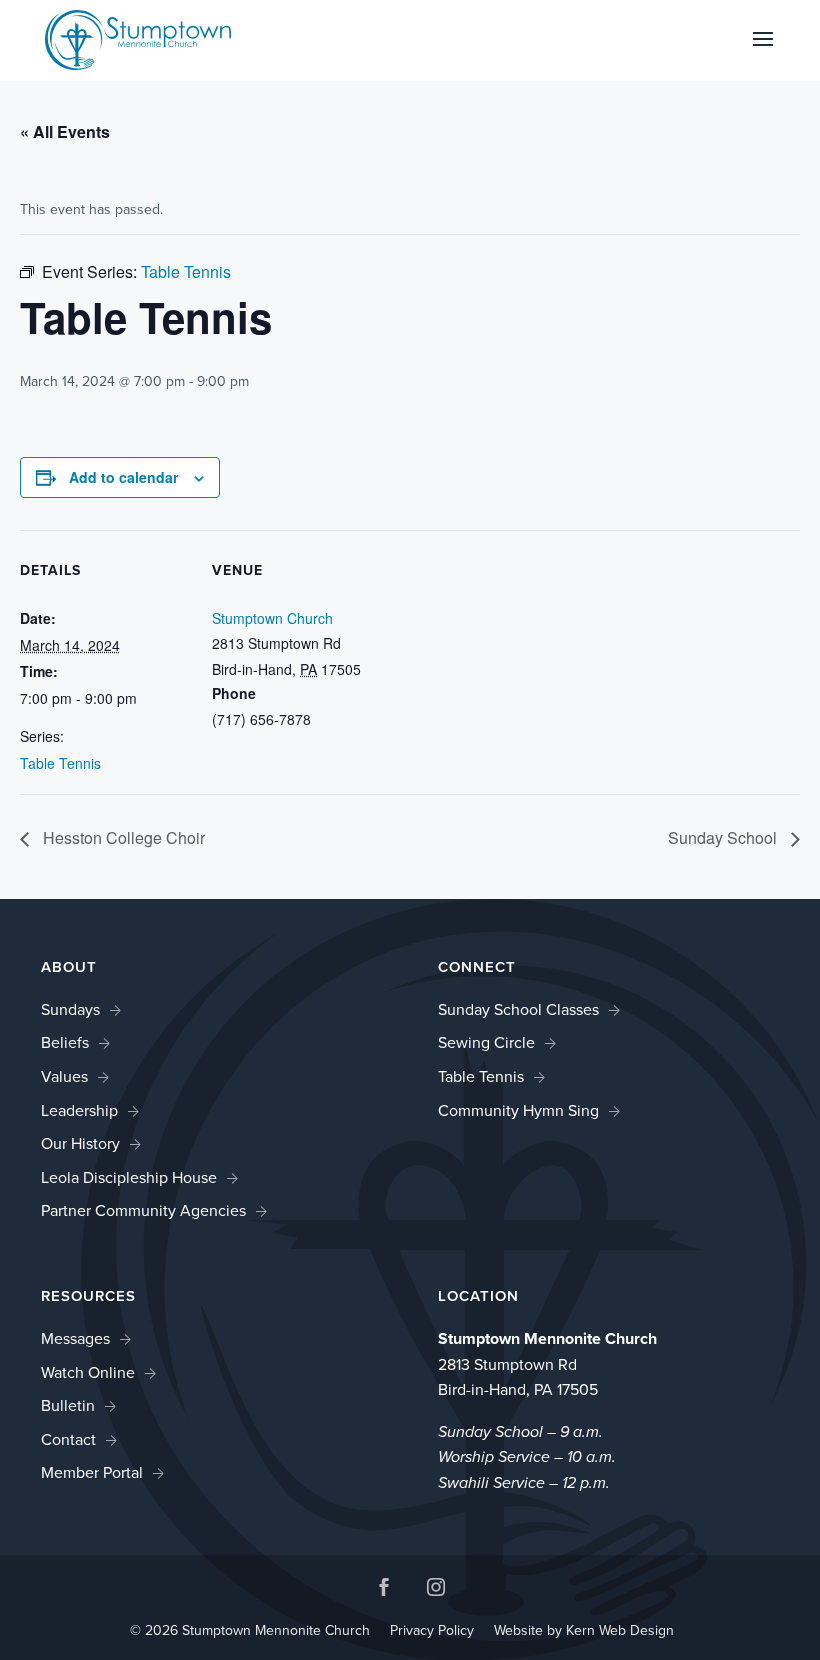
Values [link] (64, 1076)
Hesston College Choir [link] (122, 837)
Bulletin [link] (68, 1405)
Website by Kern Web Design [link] (584, 1630)
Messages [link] (75, 1338)
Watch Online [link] (88, 1372)
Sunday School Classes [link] (518, 1009)
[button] (763, 52)
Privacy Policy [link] (432, 1630)
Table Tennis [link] (60, 763)
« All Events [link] (65, 131)
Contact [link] (68, 1439)
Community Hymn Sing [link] (518, 1110)
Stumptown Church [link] (272, 618)
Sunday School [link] (724, 837)
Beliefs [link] (65, 1042)
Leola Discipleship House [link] (129, 1177)
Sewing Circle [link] (486, 1042)
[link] (138, 38)
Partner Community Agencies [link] (143, 1210)
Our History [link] (80, 1143)
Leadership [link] (79, 1110)
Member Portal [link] (92, 1472)
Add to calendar (123, 477)
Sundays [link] (70, 1009)
